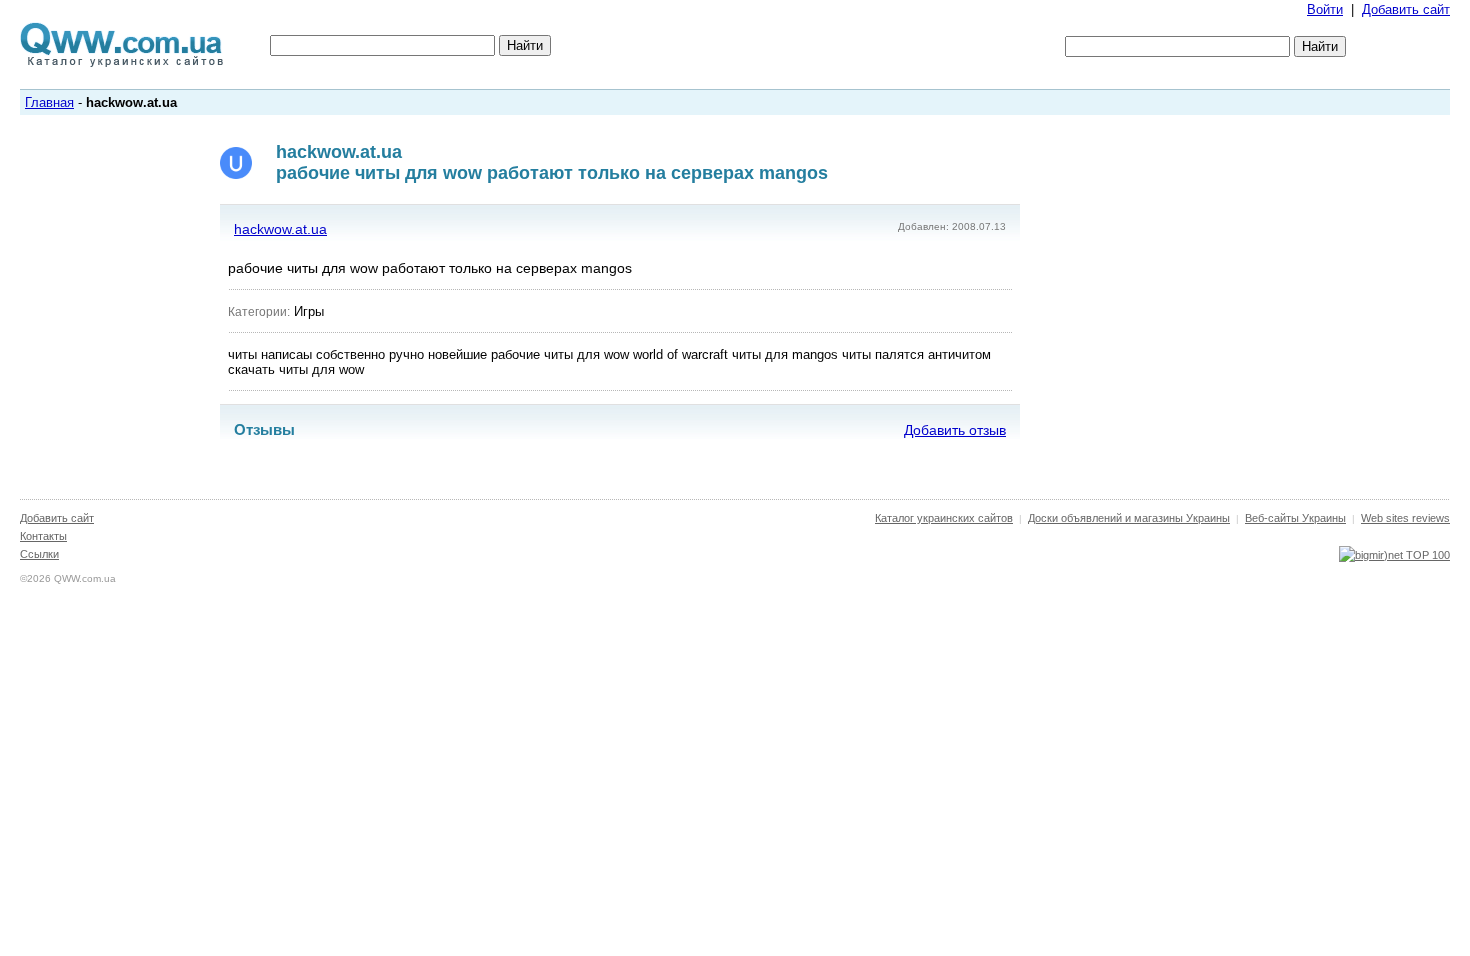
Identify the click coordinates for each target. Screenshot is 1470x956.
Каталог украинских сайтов (944, 518)
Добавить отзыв (955, 430)
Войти (1325, 9)
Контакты (43, 536)
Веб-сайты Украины (1295, 518)
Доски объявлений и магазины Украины (1129, 518)
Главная (49, 102)
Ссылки (39, 554)
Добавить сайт (1406, 9)
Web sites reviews (1405, 518)
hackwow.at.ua (280, 229)
